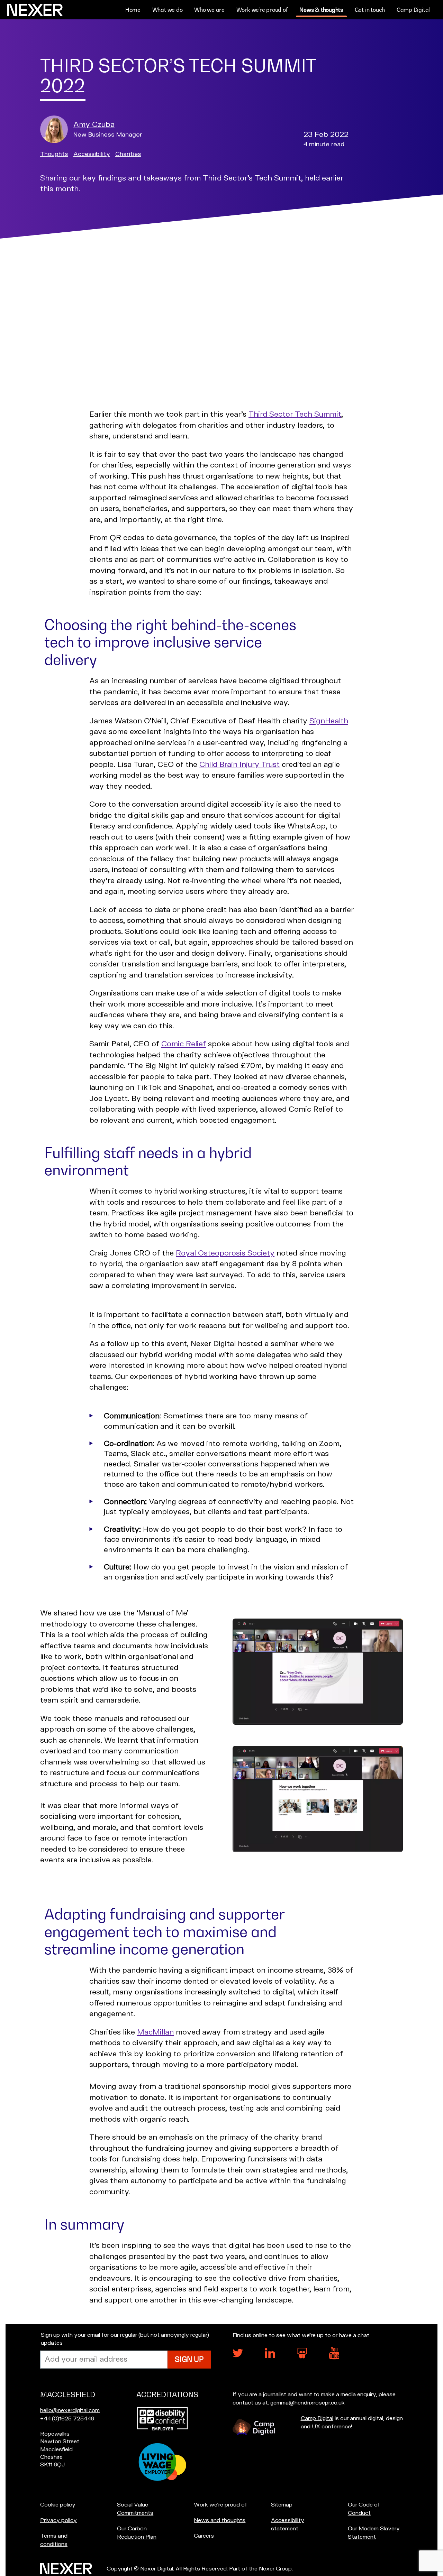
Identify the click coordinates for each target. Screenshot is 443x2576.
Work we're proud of (262, 10)
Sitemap (282, 2505)
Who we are (209, 10)
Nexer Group (275, 2569)
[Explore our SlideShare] (302, 2357)
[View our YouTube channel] (334, 2358)
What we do (168, 10)
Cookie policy (58, 2505)
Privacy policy (58, 2520)
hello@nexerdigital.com (70, 2410)
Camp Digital (413, 10)
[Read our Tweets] (238, 2356)
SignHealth (329, 721)
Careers (204, 2536)
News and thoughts (220, 2520)
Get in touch (370, 10)
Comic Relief (184, 1044)
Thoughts (54, 154)
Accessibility (92, 154)
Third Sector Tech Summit (295, 414)
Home (133, 10)
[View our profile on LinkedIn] (270, 2356)
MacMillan (155, 2032)
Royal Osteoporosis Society (225, 1253)
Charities (128, 154)
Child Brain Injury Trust (239, 765)
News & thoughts (321, 10)
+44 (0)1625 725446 (67, 2419)
